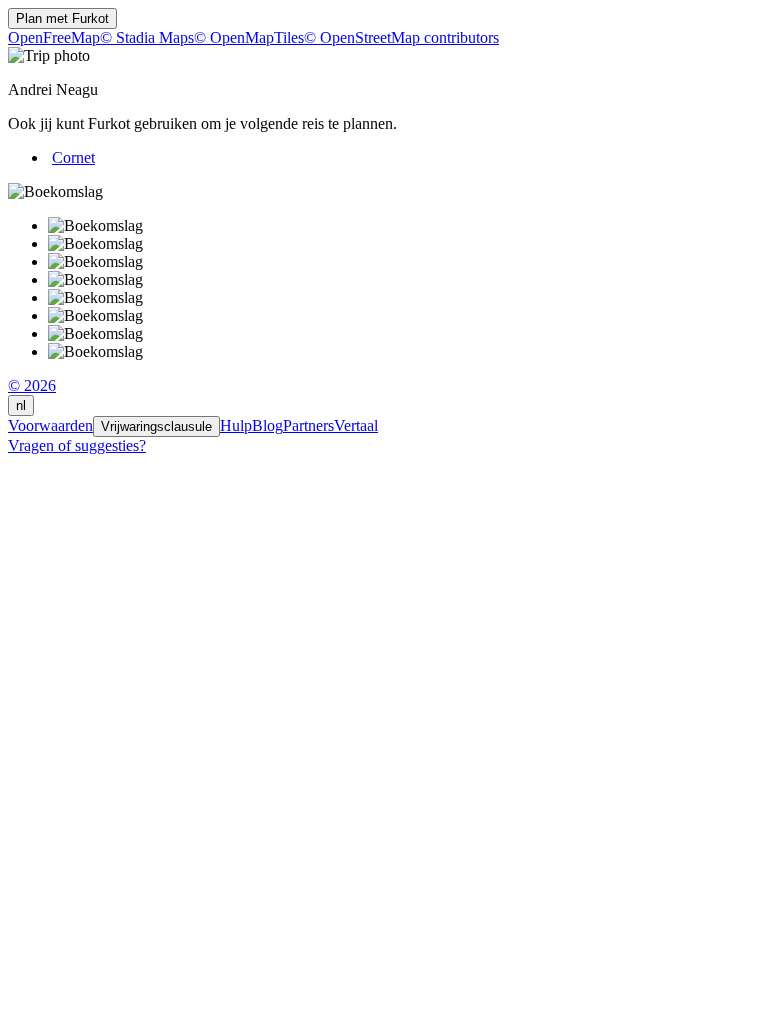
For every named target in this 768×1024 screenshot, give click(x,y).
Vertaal (356, 425)
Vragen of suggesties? (77, 445)
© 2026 (32, 385)
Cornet (73, 157)
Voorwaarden (50, 425)
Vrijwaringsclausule (156, 426)
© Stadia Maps (147, 37)
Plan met (62, 18)
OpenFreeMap (54, 37)
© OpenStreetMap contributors (401, 37)
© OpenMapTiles (249, 37)
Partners (308, 425)
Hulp (236, 425)
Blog (267, 425)
